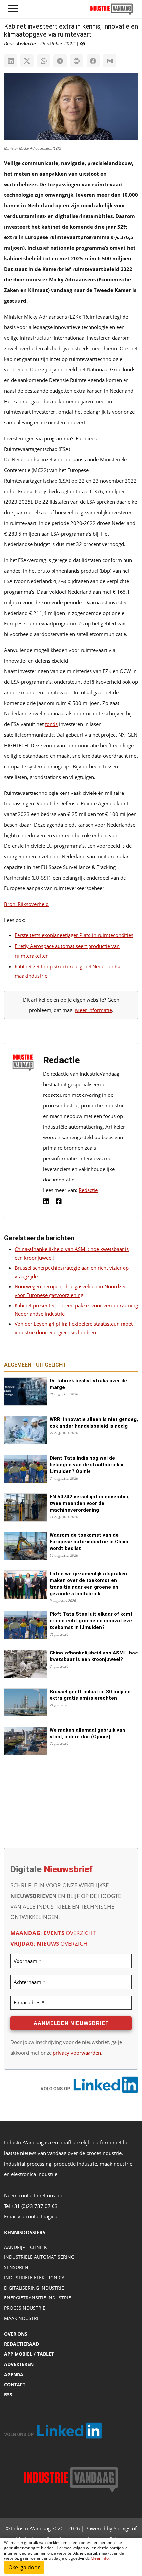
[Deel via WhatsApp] (44, 61)
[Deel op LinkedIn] (11, 61)
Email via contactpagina (31, 2216)
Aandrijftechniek (25, 2247)
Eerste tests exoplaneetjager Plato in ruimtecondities (74, 935)
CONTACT (15, 2385)
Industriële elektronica (34, 2277)
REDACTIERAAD (21, 2344)
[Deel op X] (27, 61)
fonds (51, 724)
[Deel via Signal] (77, 61)
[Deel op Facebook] (93, 61)
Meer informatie (93, 1010)
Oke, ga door (24, 2567)
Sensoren (16, 2267)
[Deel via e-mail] (110, 61)
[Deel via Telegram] (60, 61)
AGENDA (14, 2374)
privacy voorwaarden (77, 2053)
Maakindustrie (22, 2318)
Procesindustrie (25, 2308)
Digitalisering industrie (34, 2288)
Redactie (88, 1190)
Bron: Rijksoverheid (26, 904)
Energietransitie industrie (37, 2298)
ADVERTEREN (19, 2364)
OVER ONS (16, 2334)
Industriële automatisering (39, 2257)
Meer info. (100, 2558)
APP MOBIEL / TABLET (29, 2354)
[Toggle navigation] (13, 9)
